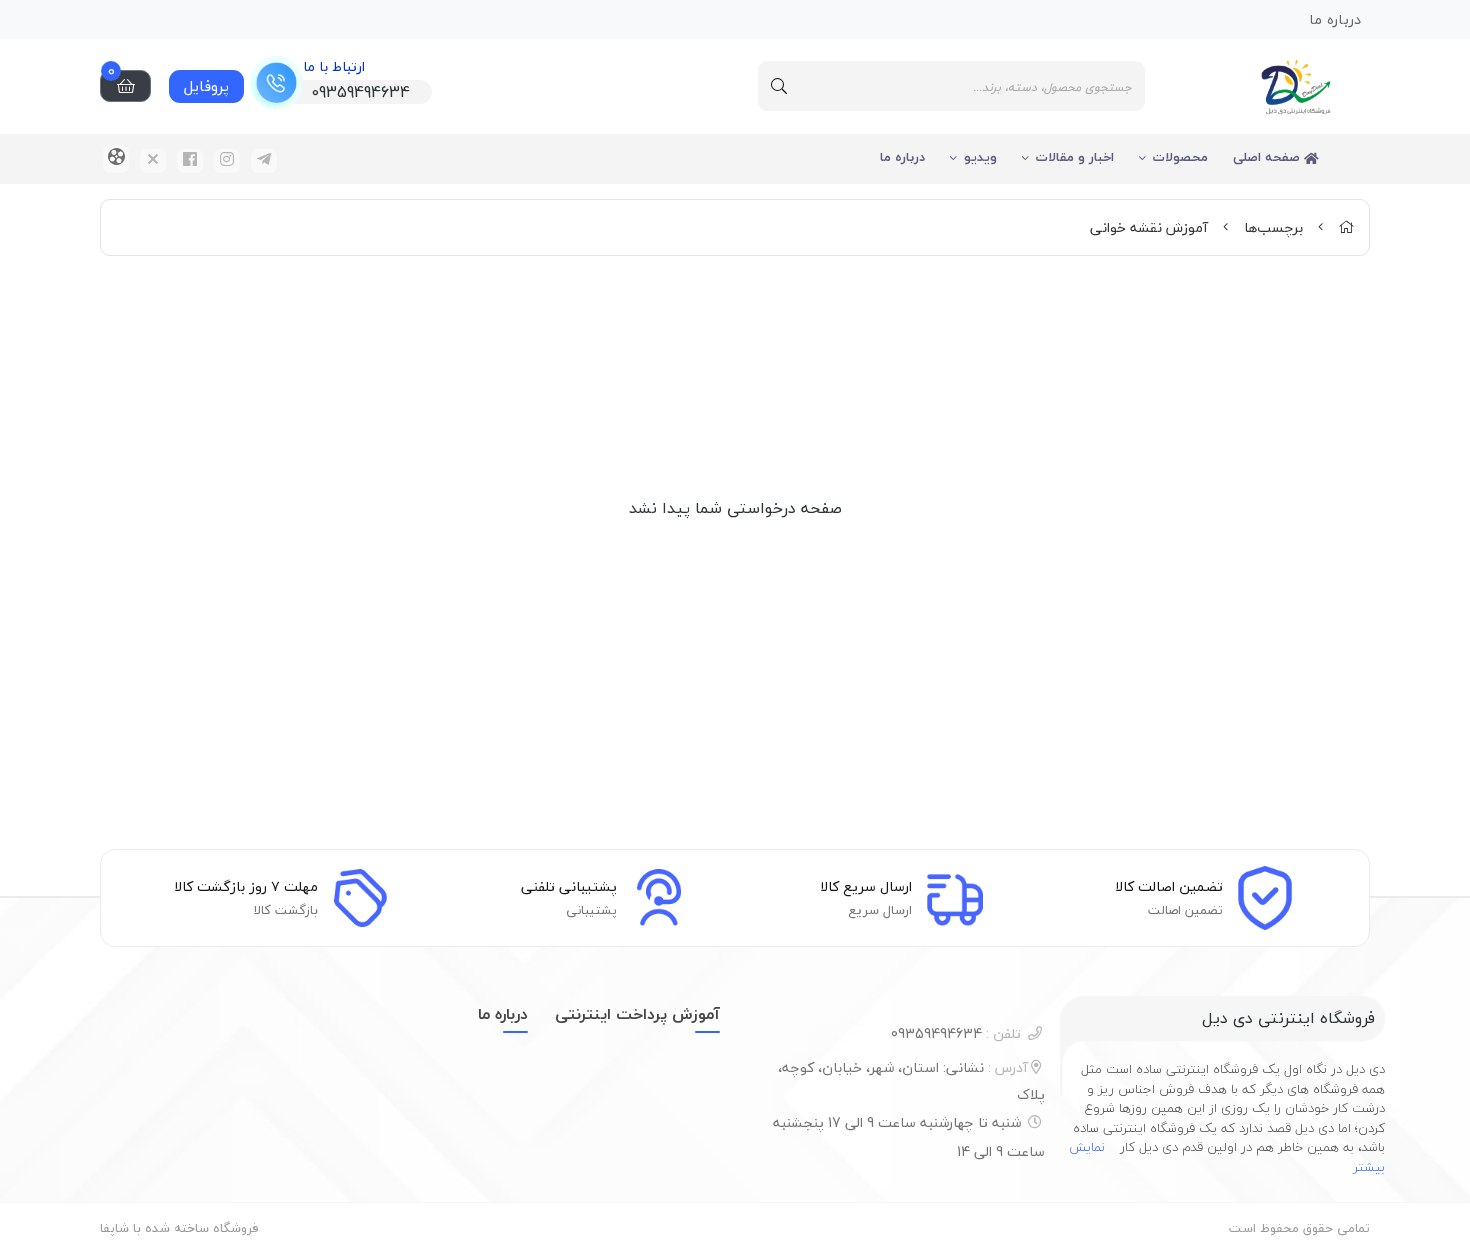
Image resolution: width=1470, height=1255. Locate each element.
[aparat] (116, 159)
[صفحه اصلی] (1346, 227)
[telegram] (264, 161)
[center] (779, 86)
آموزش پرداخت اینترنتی (637, 1014)
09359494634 (956, 1033)
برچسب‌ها (1273, 227)
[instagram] (227, 161)
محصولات (1180, 157)
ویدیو (980, 157)
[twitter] (153, 161)
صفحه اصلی (1268, 157)
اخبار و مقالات (1075, 157)
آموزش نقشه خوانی (1149, 227)
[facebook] (190, 161)
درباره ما (902, 157)
